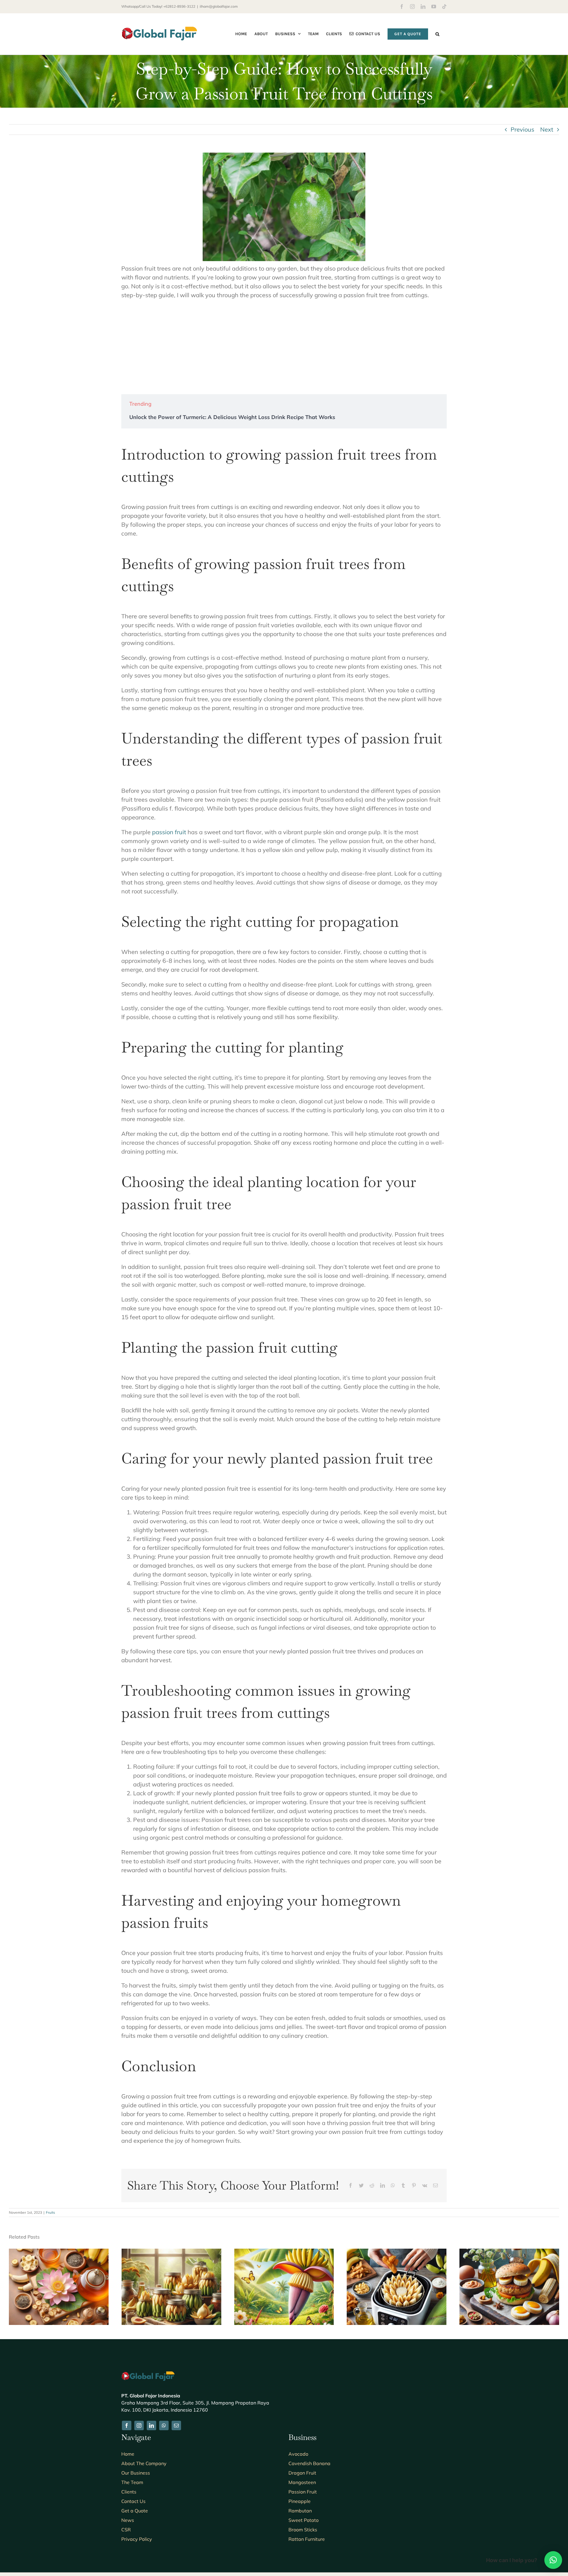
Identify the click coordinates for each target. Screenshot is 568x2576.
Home (128, 2454)
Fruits (50, 2212)
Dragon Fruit (302, 2473)
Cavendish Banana (309, 2463)
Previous (522, 129)
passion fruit (169, 832)
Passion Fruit (303, 2492)
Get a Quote (135, 2511)
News (128, 2520)
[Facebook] (351, 2185)
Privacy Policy (137, 2539)
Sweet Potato (304, 2520)
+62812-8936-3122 (179, 6)
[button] (437, 34)
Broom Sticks (303, 2530)
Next (547, 129)
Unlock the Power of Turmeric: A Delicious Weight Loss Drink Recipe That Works (232, 417)
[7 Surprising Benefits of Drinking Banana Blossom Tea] (59, 2252)
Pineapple (300, 2501)
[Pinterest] (414, 2185)
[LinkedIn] (383, 2185)
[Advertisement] (284, 347)
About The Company (144, 2463)
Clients (129, 2492)
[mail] (176, 2425)
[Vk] (425, 2185)
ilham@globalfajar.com (219, 6)
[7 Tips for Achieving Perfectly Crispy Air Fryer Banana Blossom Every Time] (397, 2252)
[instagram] (139, 2425)
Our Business (136, 2473)
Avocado (298, 2454)
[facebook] (127, 2425)
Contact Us (133, 2501)
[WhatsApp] (393, 2185)
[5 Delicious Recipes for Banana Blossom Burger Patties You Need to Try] (509, 2252)
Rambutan (300, 2511)
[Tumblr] (403, 2185)
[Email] (435, 2185)
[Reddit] (372, 2185)
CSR (126, 2530)
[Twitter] (361, 2185)
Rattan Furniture (307, 2539)
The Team (132, 2482)
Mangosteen (302, 2482)
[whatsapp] (164, 2425)
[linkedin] (151, 2425)
